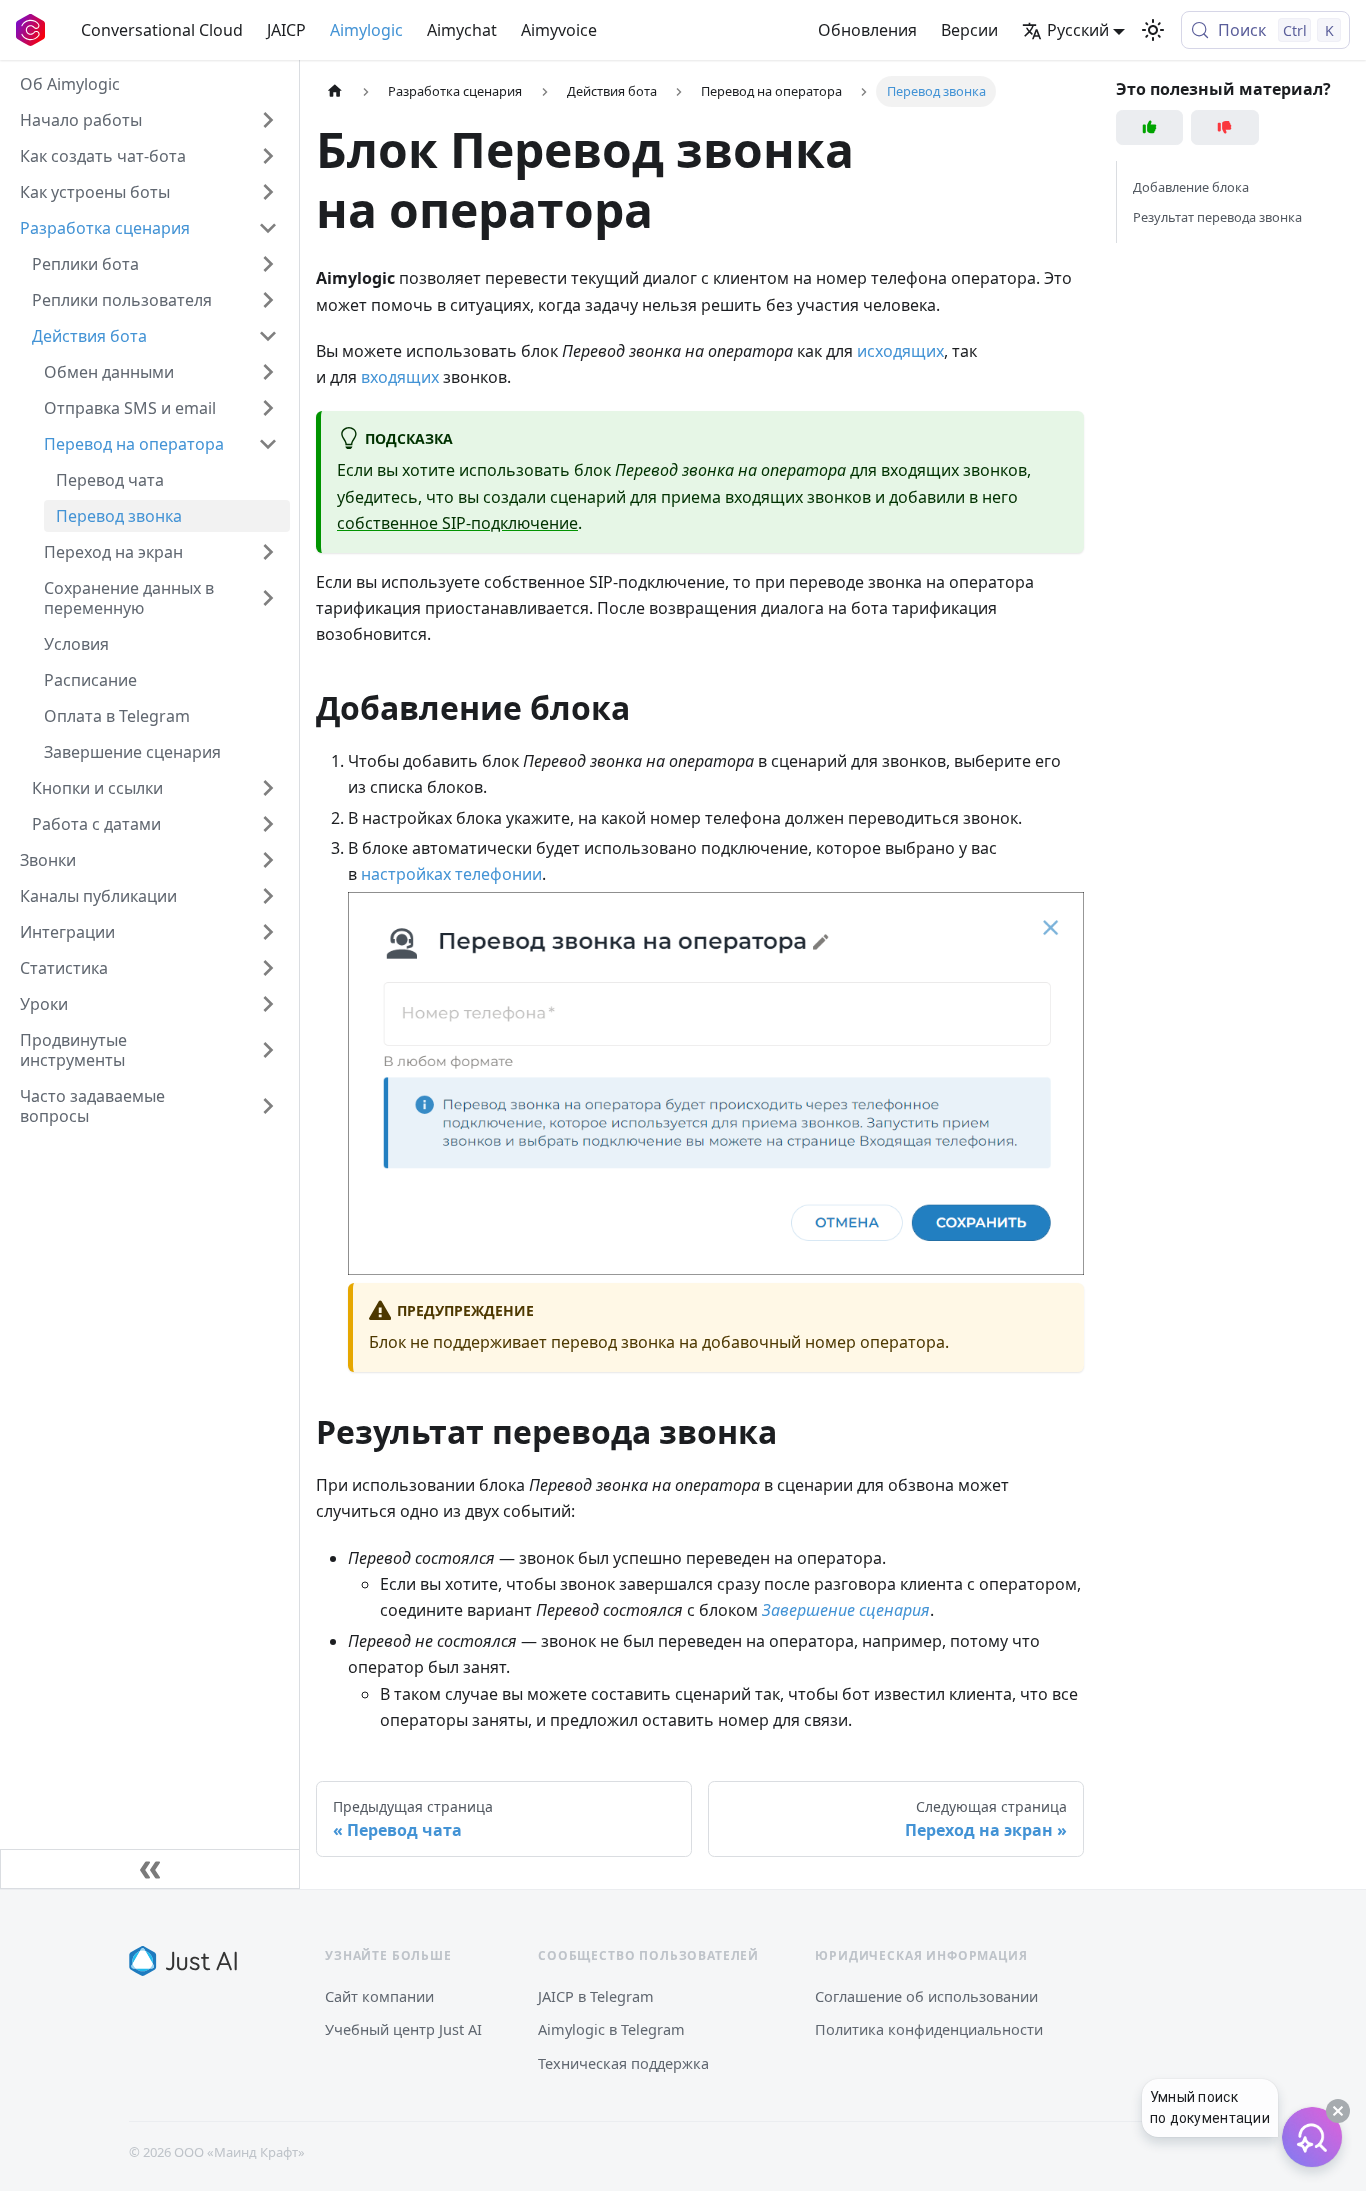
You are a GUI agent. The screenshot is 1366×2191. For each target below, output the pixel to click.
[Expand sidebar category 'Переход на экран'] (268, 552)
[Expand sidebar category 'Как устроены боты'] (268, 192)
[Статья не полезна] (1225, 127)
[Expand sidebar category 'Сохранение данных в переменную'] (268, 598)
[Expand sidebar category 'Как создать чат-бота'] (268, 156)
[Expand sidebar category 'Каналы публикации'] (268, 896)
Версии (969, 30)
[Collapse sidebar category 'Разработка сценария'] (268, 228)
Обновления (867, 30)
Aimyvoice (559, 30)
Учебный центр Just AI (403, 2029)
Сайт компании (379, 1996)
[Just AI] (183, 1961)
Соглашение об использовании (926, 1996)
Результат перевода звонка (1217, 217)
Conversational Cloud (162, 30)
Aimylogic (366, 30)
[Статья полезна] (1150, 127)
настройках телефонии (451, 874)
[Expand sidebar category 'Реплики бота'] (268, 264)
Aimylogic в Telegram (611, 2029)
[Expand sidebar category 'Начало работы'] (268, 120)
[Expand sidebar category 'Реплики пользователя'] (268, 300)
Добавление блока (1191, 187)
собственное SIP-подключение (457, 523)
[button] (161, 372)
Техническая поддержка (623, 2063)
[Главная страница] (335, 91)
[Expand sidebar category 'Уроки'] (268, 1004)
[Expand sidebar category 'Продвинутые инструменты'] (268, 1050)
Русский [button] (1078, 30)
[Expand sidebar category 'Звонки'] (268, 860)
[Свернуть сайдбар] (150, 1869)
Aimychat (462, 30)
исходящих (900, 351)
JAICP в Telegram (596, 1996)
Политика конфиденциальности (929, 2029)
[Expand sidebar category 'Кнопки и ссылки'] (268, 788)
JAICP (286, 30)
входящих (400, 377)
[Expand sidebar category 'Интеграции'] (268, 932)
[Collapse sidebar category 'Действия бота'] (268, 336)
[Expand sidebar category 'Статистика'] (268, 968)
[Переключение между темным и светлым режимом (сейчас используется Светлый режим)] (1153, 30)
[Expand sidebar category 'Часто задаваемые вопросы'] (268, 1106)
